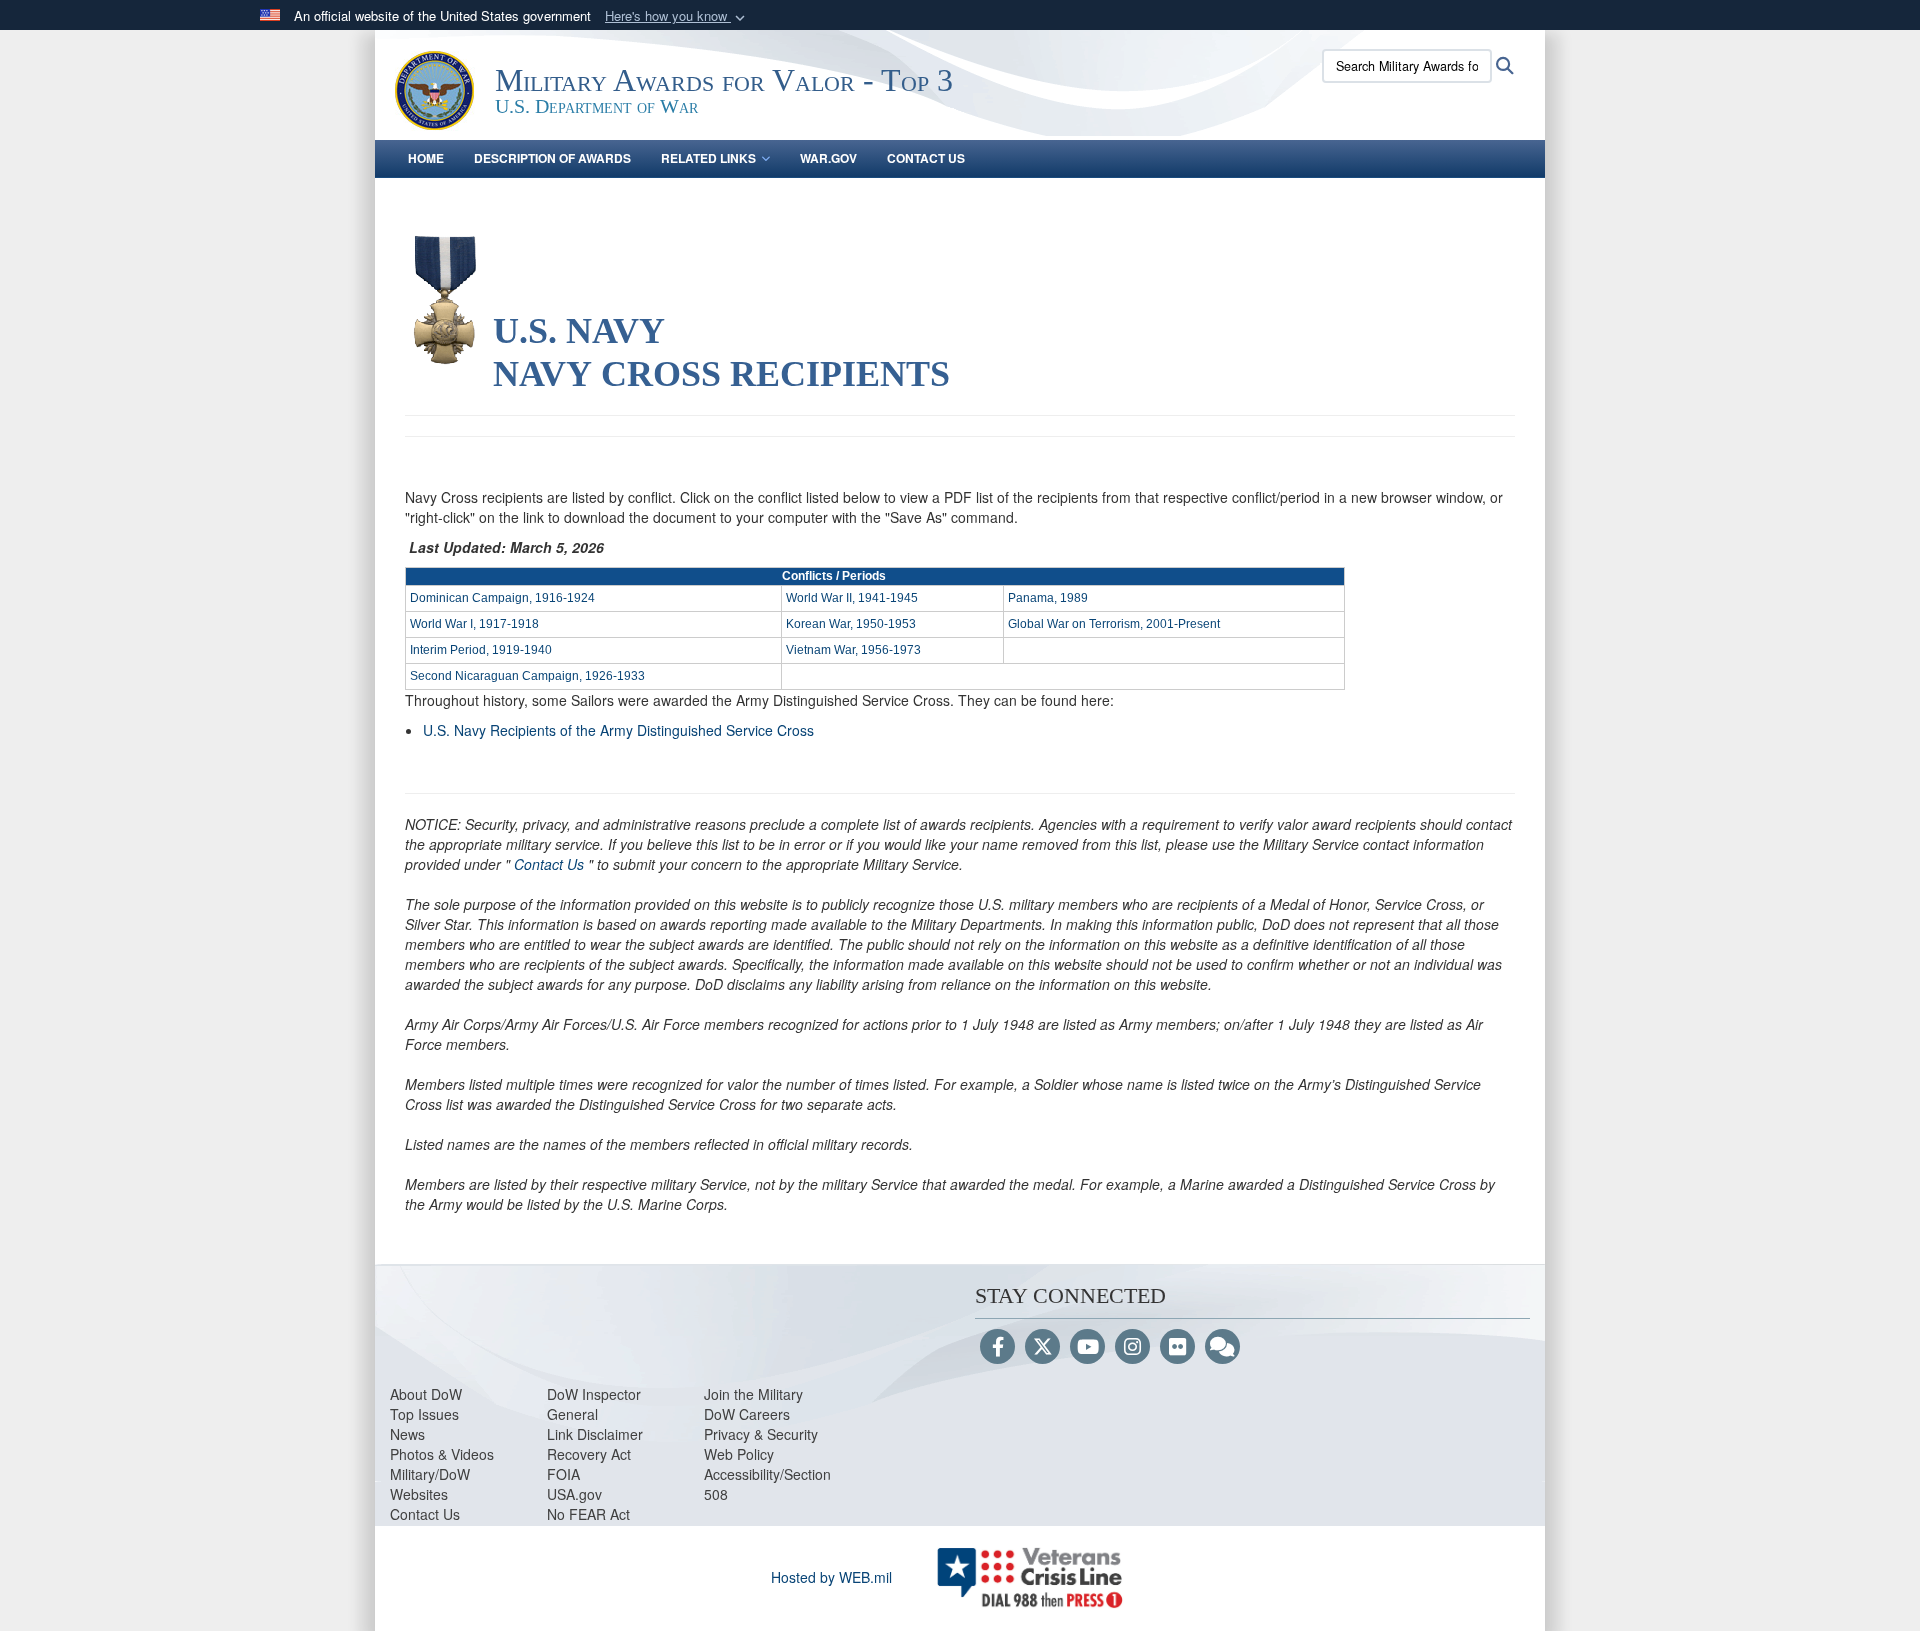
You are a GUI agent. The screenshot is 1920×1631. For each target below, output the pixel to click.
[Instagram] (1132, 1348)
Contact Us (926, 158)
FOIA (563, 1474)
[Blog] (1222, 1348)
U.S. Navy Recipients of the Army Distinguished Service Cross (618, 730)
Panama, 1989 (1048, 598)
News (407, 1434)
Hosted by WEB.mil (831, 1577)
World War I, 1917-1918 (474, 624)
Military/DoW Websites (430, 1484)
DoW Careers (747, 1414)
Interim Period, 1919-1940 (481, 650)
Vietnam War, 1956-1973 (853, 650)
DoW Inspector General (594, 1404)
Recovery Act (589, 1454)
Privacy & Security (761, 1434)
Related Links (708, 158)
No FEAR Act (588, 1514)
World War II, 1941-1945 (852, 598)
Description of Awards (552, 158)
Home (426, 158)
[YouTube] (1087, 1348)
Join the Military (753, 1394)
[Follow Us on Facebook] (997, 1348)
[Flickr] (1177, 1348)
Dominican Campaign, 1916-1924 (502, 598)
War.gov (828, 158)
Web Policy (739, 1454)
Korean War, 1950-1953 (851, 624)
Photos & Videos (442, 1454)
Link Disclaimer (595, 1434)
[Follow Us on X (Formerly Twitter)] (1042, 1348)
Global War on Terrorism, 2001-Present (1114, 624)
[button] (677, 16)
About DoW (426, 1394)
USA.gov (574, 1494)
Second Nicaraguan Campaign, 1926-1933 (527, 676)
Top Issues (424, 1414)
